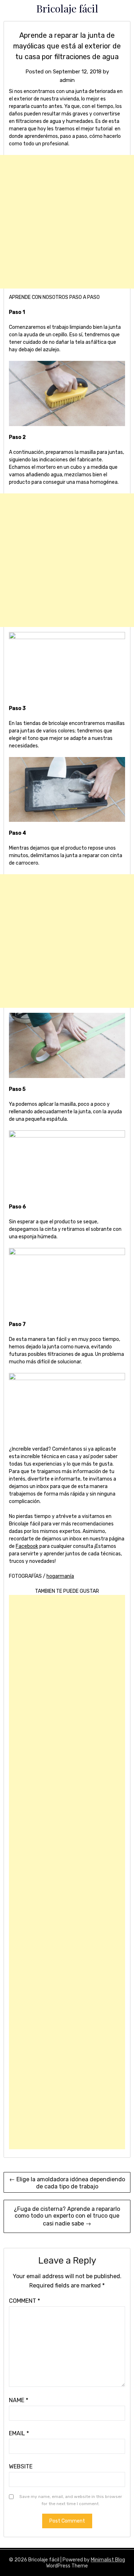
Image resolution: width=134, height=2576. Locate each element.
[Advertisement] (67, 222)
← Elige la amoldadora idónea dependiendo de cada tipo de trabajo (67, 2183)
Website (21, 2466)
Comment (24, 2301)
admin (67, 80)
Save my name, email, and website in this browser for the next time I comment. (71, 2500)
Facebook (27, 1546)
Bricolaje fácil (67, 8)
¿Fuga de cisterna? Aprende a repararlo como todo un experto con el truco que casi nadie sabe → (67, 2216)
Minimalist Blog (108, 2560)
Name (19, 2400)
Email (19, 2433)
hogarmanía (60, 1576)
